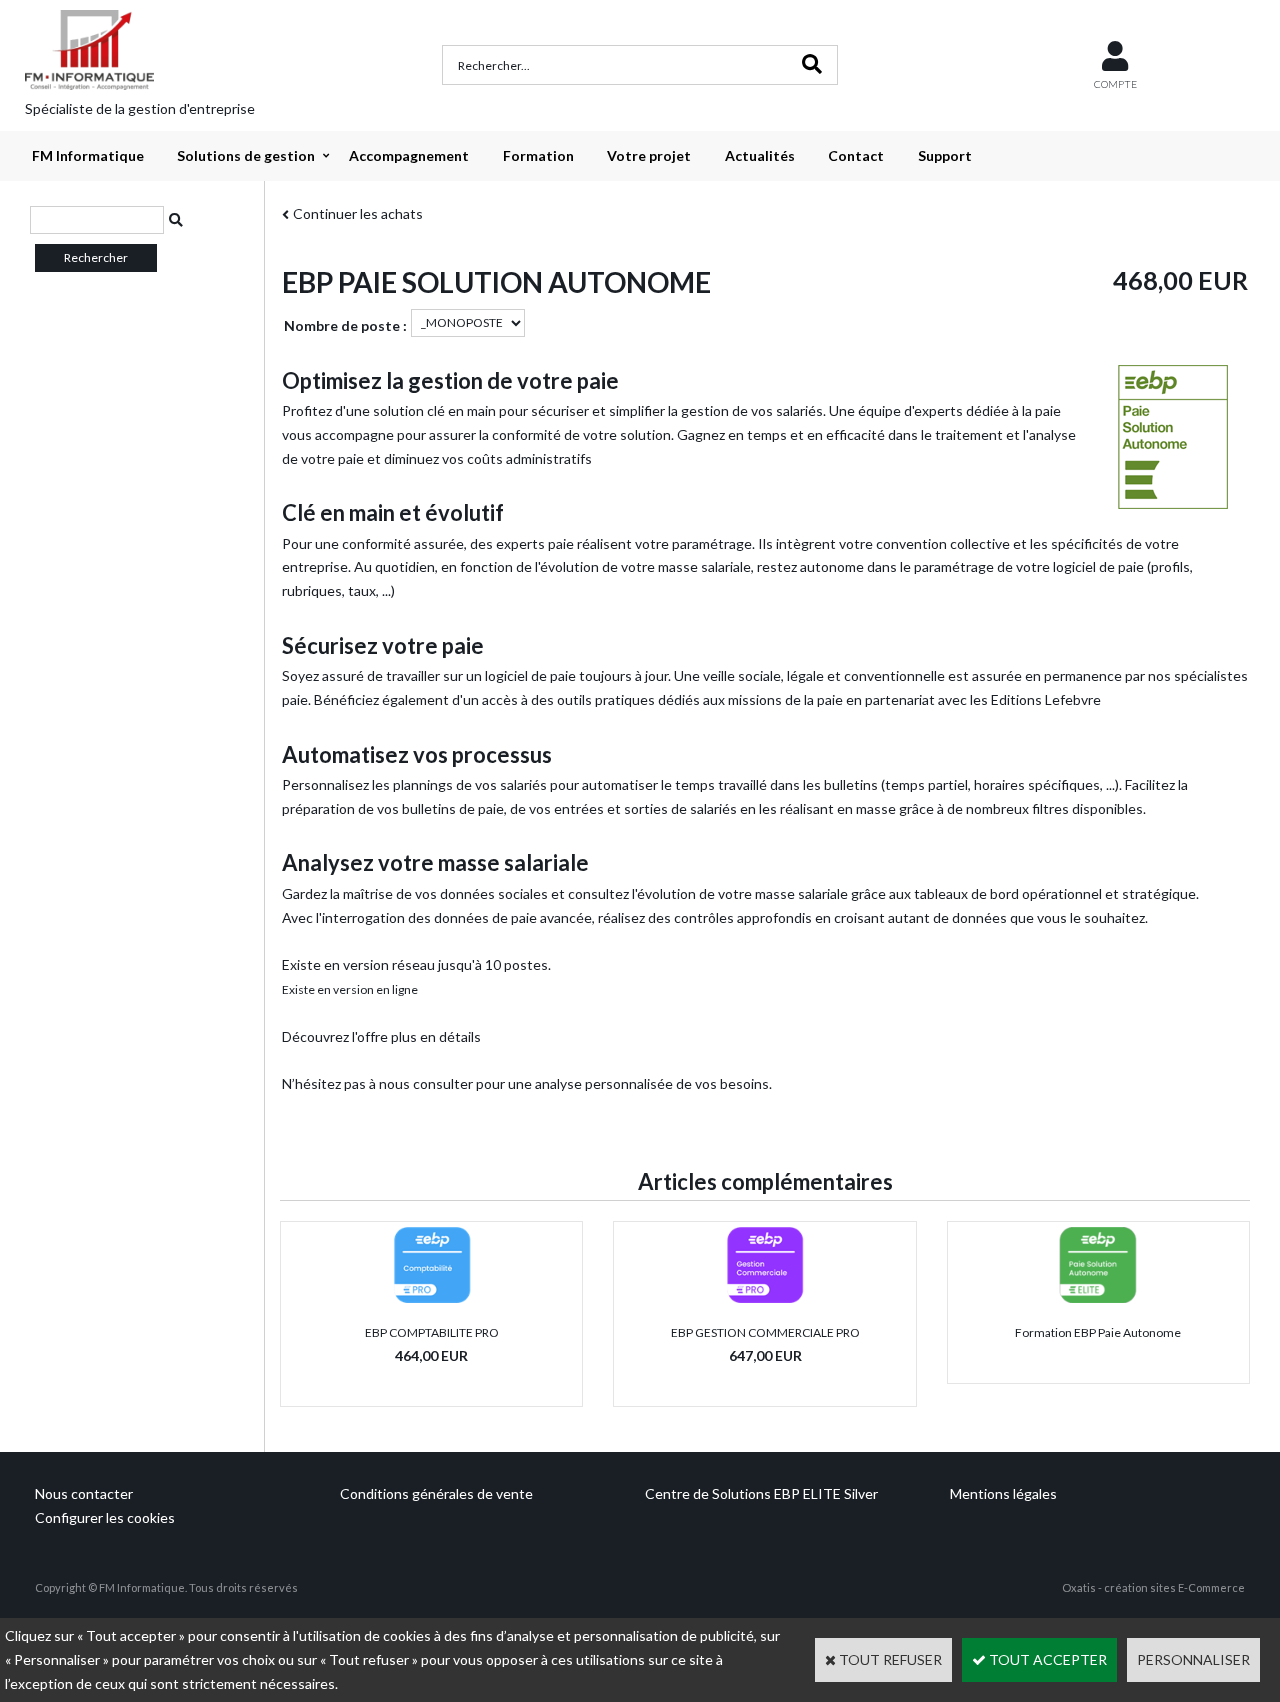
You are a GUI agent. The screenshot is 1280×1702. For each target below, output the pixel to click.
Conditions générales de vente (436, 1493)
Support (945, 155)
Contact (856, 155)
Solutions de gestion (246, 155)
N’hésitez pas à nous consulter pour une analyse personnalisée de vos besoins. (527, 1083)
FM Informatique (88, 155)
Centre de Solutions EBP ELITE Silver (761, 1493)
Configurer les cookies (105, 1517)
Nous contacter (84, 1493)
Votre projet (649, 155)
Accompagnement (409, 155)
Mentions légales (1003, 1493)
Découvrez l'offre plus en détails (381, 1036)
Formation (538, 155)
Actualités (760, 155)
